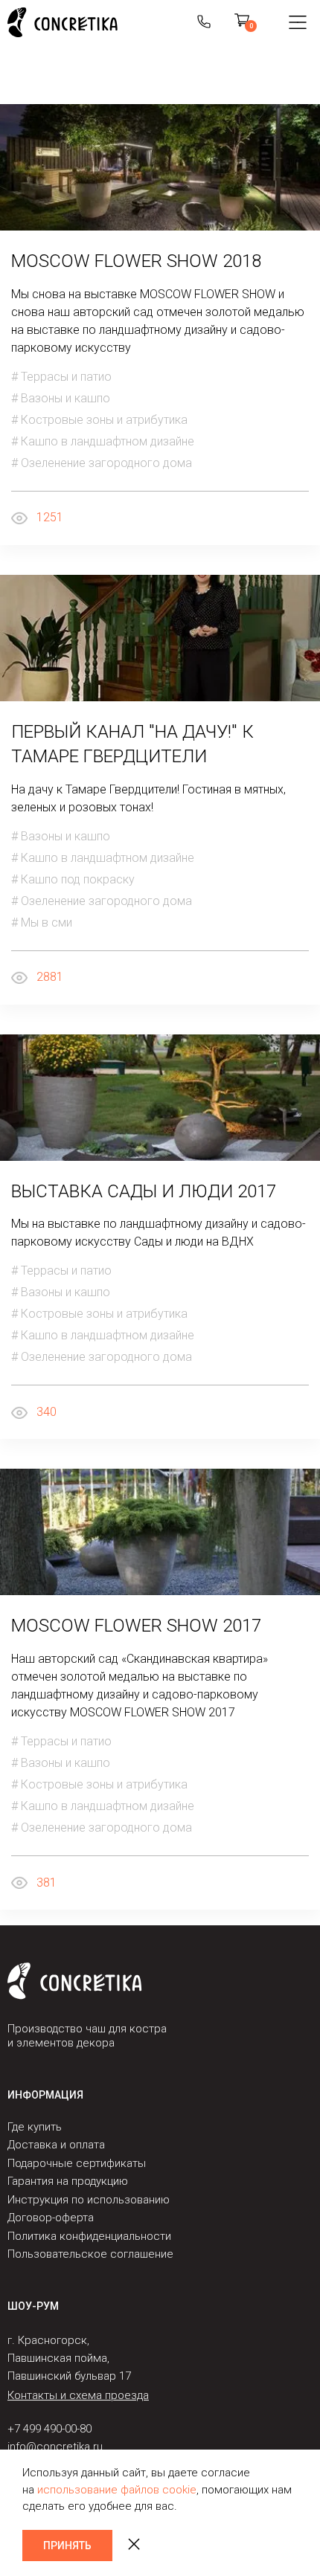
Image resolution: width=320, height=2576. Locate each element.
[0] (242, 22)
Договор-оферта (51, 2218)
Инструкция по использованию (89, 2200)
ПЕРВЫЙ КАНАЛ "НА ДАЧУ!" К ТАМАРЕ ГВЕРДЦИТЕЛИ (132, 744)
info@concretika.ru (55, 2447)
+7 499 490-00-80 (49, 2429)
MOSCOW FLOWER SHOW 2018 (136, 261)
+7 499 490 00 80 (204, 22)
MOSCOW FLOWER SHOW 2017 (136, 1626)
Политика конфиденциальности (89, 2236)
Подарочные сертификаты (77, 2163)
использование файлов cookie (117, 2490)
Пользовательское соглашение (90, 2254)
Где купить (35, 2127)
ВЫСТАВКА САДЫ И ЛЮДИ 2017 (144, 1191)
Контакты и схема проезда (78, 2395)
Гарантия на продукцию (68, 2181)
